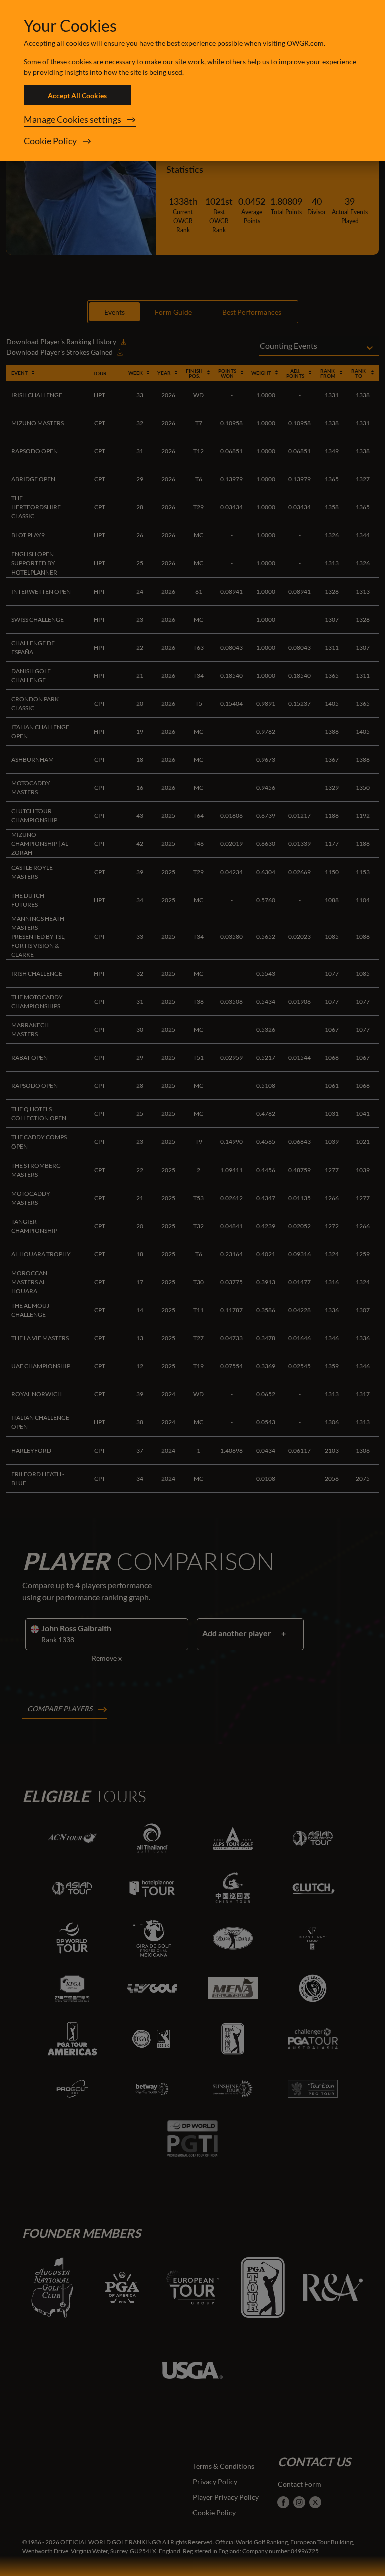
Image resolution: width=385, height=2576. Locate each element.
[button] (192, 120)
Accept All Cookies (77, 95)
